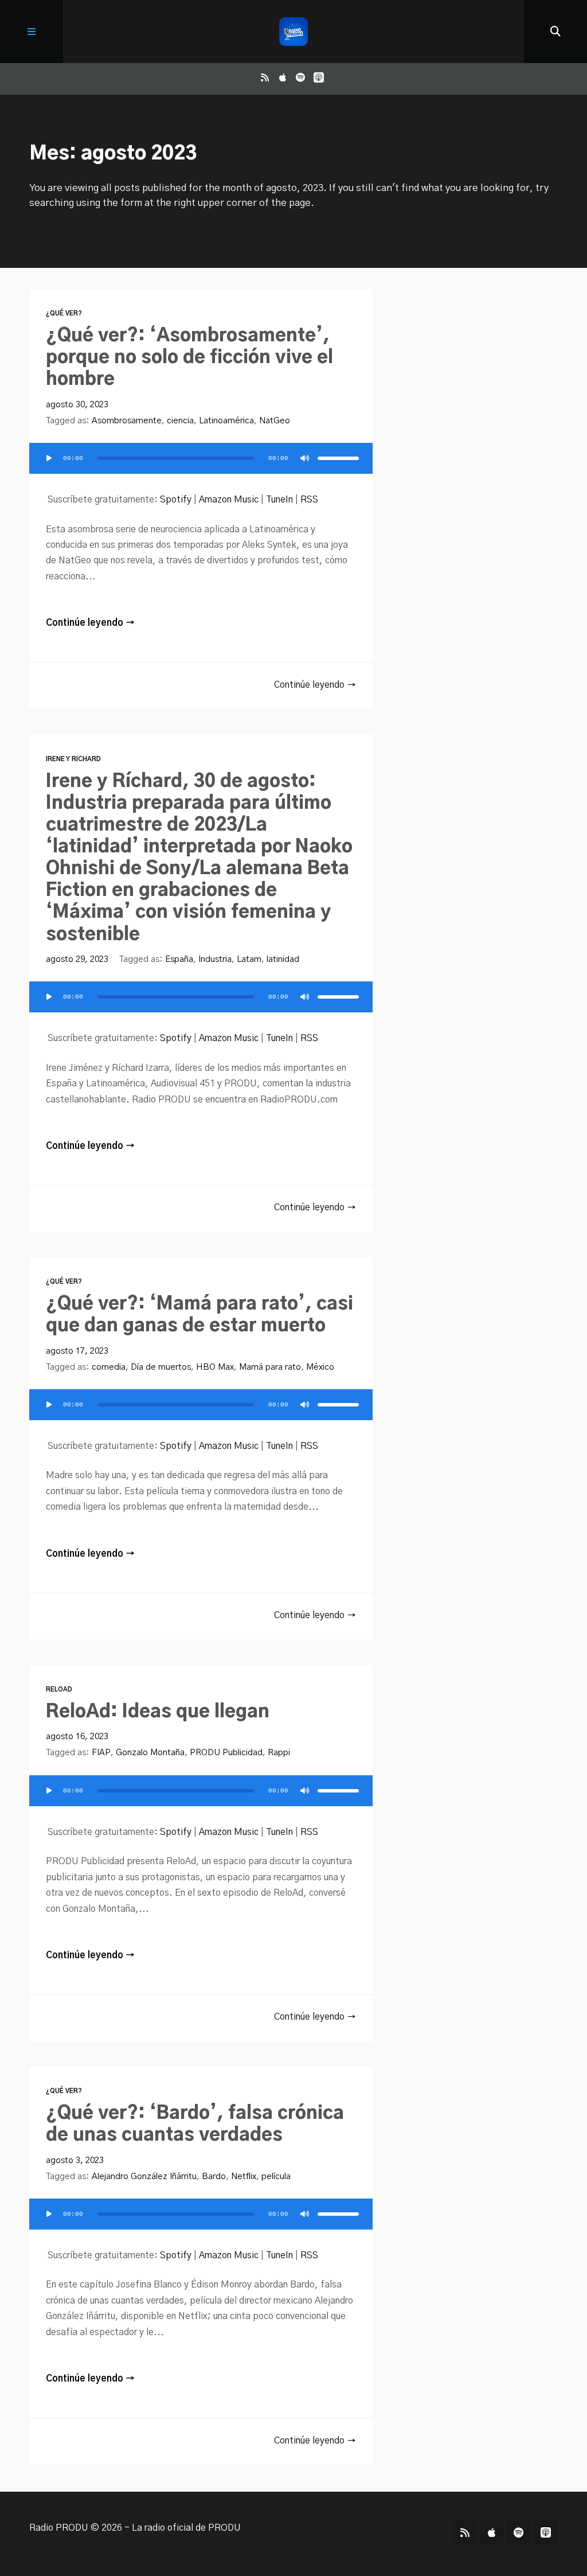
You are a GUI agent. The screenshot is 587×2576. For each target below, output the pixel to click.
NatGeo (275, 421)
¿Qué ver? (64, 313)
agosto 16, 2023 (77, 1737)
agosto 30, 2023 (77, 405)
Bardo (214, 2176)
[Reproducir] (49, 458)
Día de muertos (161, 1367)
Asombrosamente (127, 421)
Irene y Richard (73, 759)
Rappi (279, 1753)
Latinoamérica (226, 421)
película (276, 2176)
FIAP (101, 1753)
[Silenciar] (305, 458)
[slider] (338, 458)
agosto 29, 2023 (77, 959)
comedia (109, 1367)
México (320, 1367)
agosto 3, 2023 (75, 2160)
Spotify (176, 500)
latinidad (283, 959)
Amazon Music (229, 500)
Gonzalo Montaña (150, 1753)
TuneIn (279, 500)
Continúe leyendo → (90, 623)
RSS (309, 500)
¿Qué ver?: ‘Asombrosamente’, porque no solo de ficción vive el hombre (189, 358)
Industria (215, 959)
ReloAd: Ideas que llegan (158, 1712)
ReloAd (59, 1690)
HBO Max (215, 1367)
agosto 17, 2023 (77, 1351)
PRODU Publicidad (226, 1753)
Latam (249, 959)
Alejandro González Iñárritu (144, 2176)
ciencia (180, 421)
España (179, 959)
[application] (201, 465)
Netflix (244, 2176)
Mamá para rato (270, 1367)
